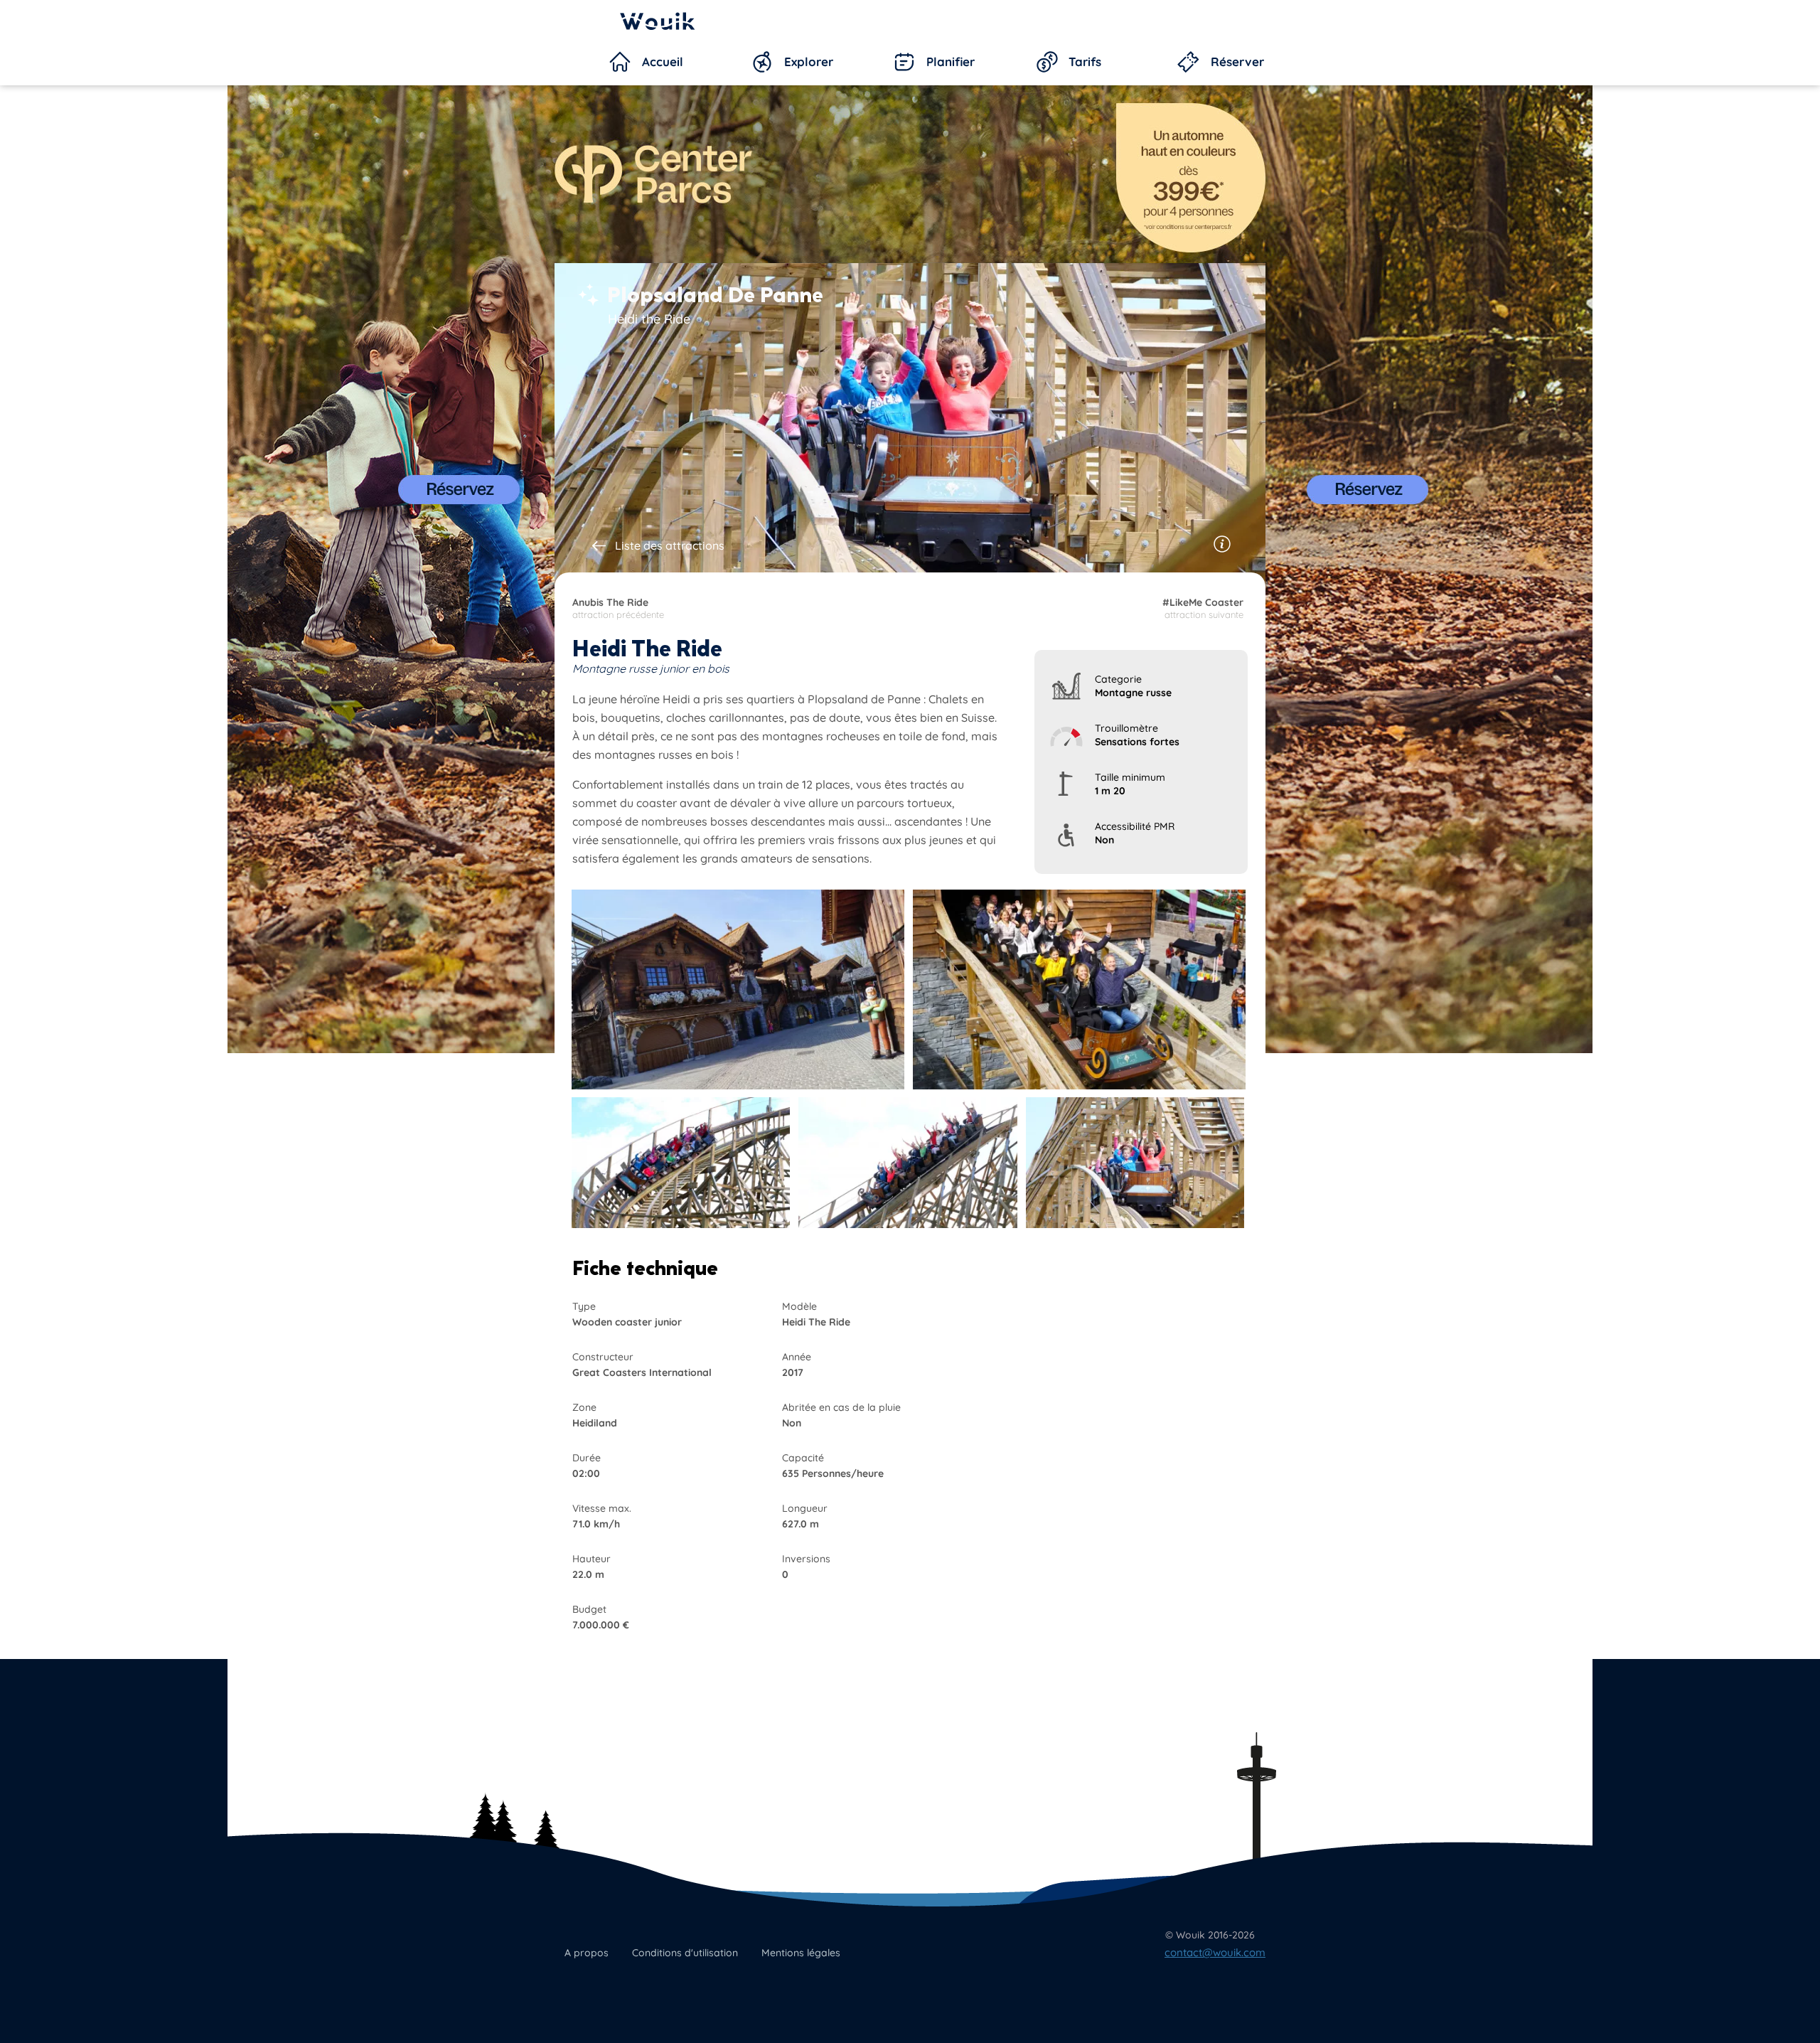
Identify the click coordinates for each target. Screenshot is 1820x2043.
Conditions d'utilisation (685, 1953)
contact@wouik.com (1215, 1952)
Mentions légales (801, 1953)
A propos (587, 1953)
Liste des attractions (670, 545)
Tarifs (1085, 62)
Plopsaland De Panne (715, 295)
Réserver (1237, 62)
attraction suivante (1203, 608)
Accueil (663, 62)
